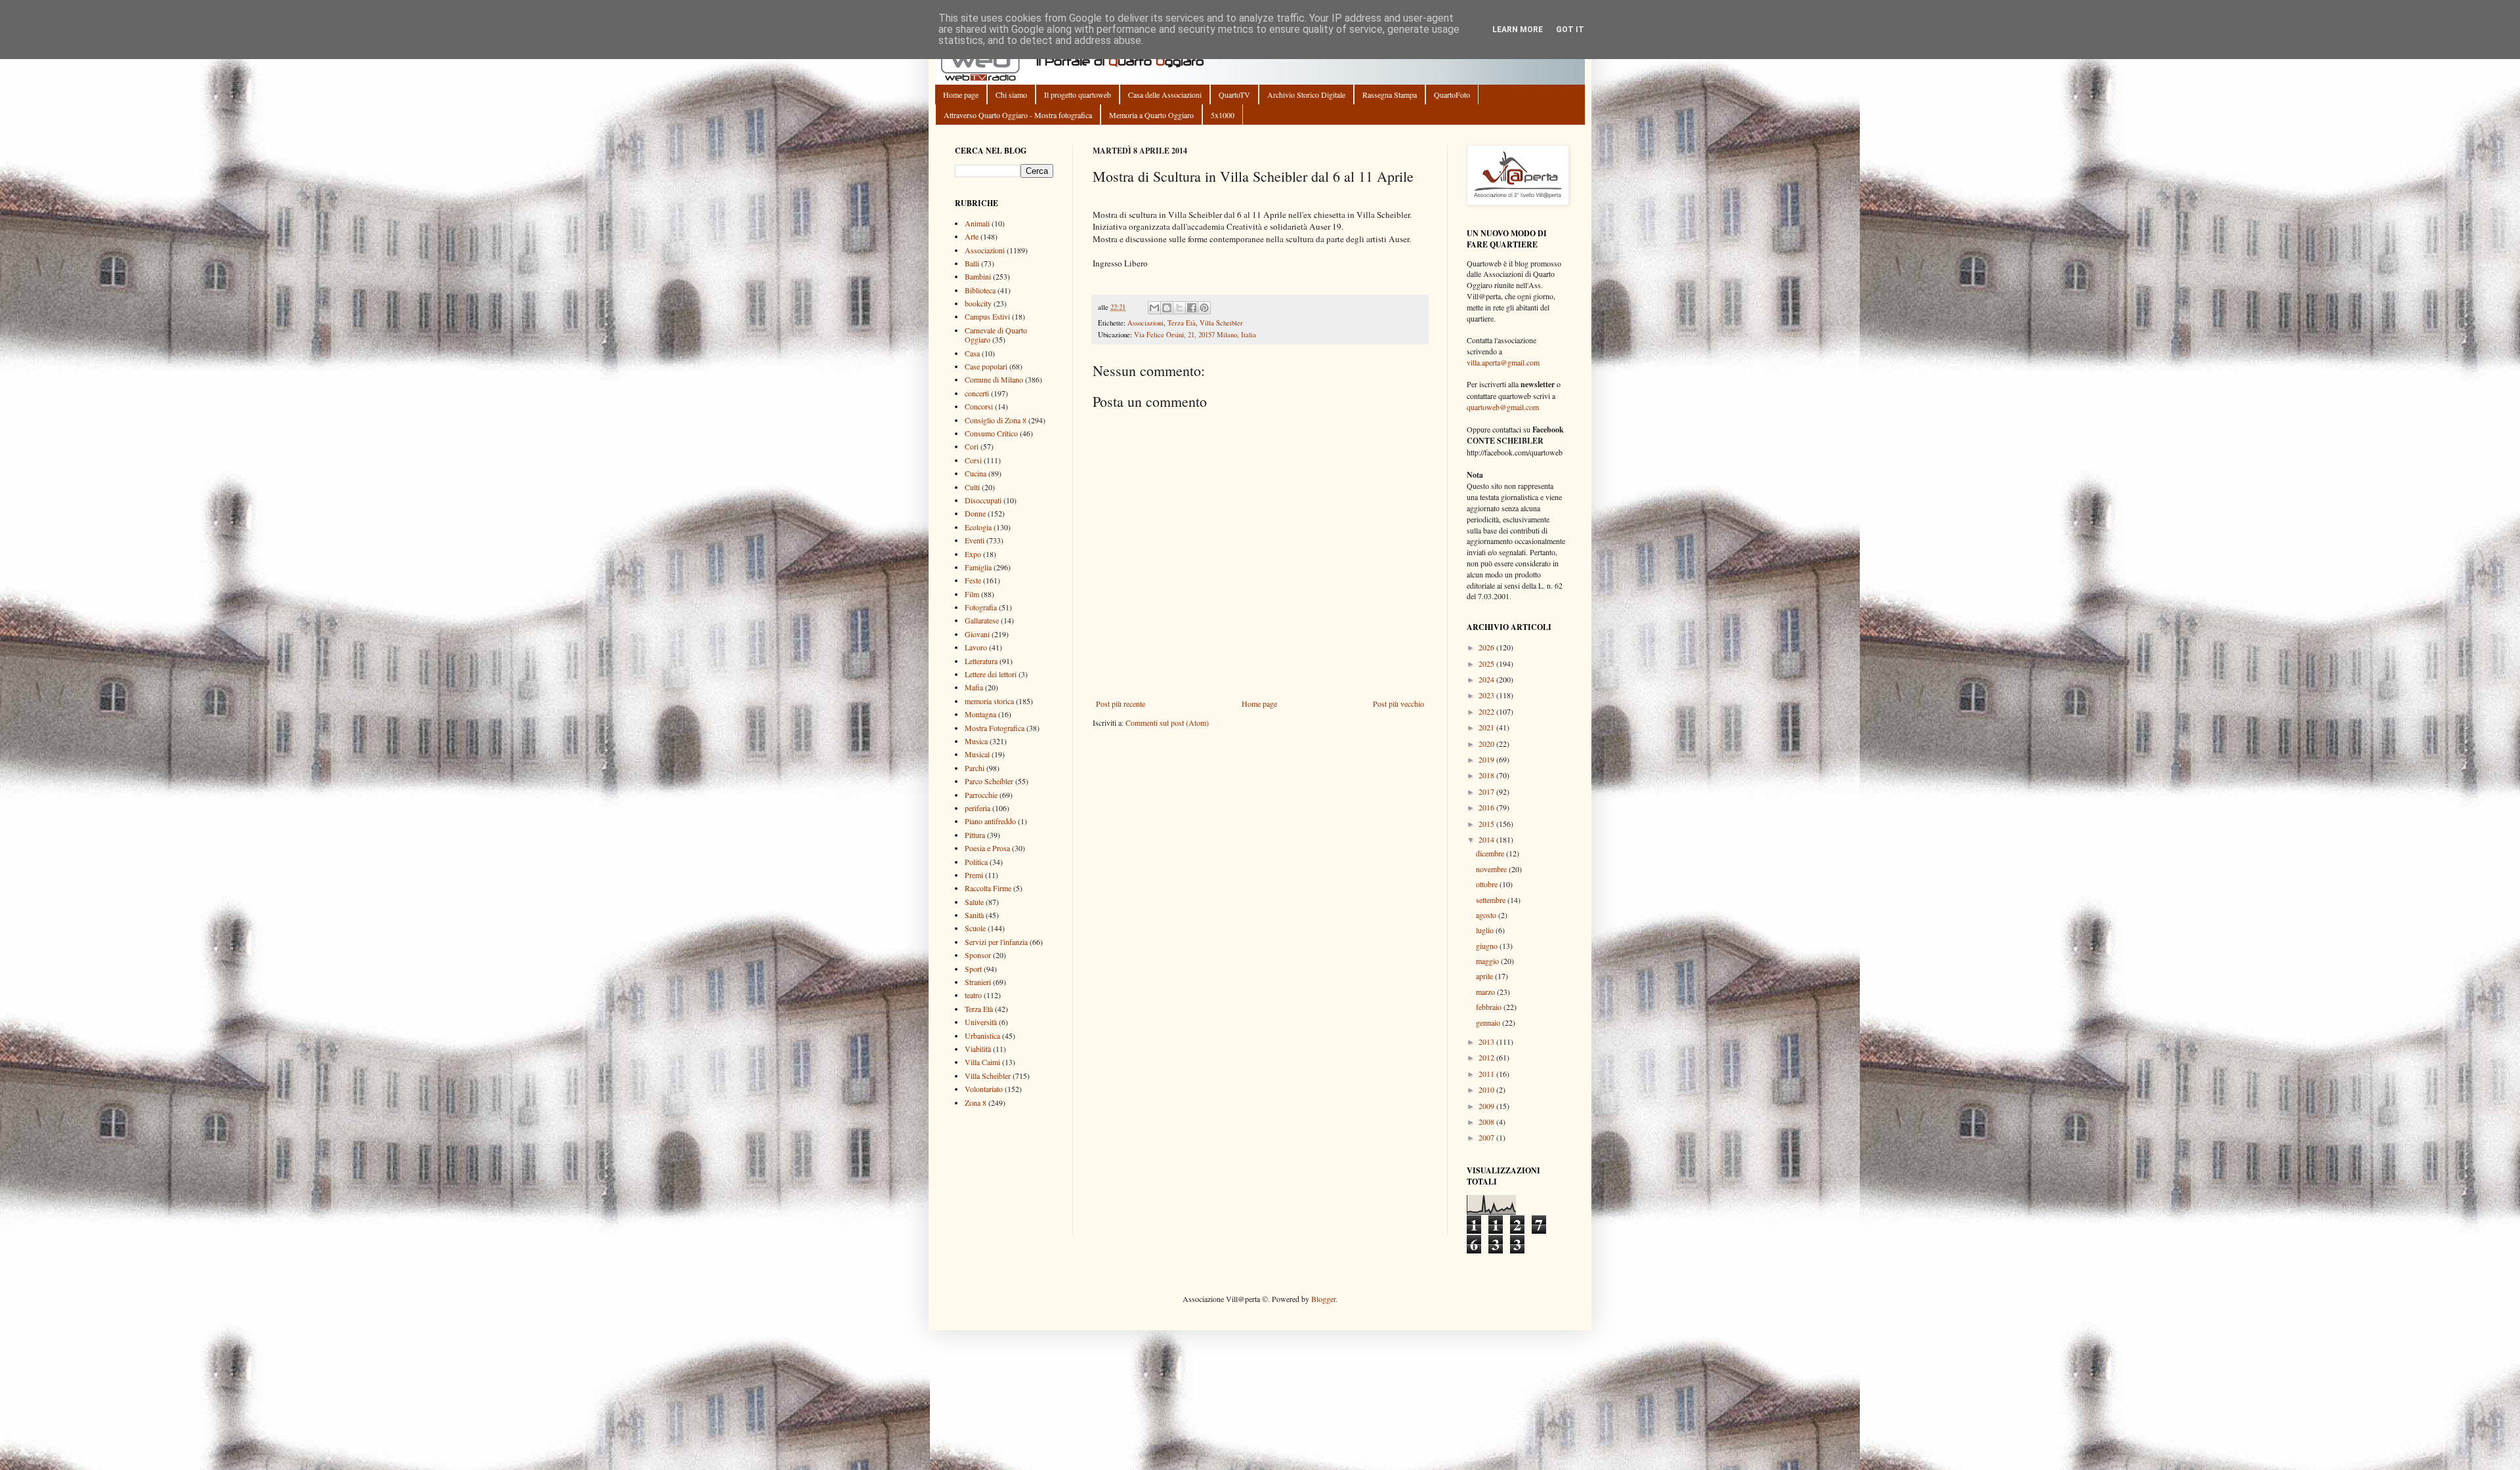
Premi (974, 875)
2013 (1487, 1041)
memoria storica (989, 701)
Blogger (1323, 1299)
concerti (977, 393)
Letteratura (981, 661)
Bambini (978, 276)
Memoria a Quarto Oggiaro (1151, 115)
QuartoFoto (1452, 94)
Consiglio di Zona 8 (996, 420)
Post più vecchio (1398, 703)
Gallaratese (982, 620)
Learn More (1518, 30)
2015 (1487, 824)
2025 (1487, 663)
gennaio (1489, 1022)
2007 (1487, 1137)
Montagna (980, 714)
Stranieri (978, 982)
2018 (1487, 775)
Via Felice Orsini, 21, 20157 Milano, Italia (1195, 335)
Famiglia (978, 567)
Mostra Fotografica (995, 728)
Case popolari (986, 366)
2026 (1487, 647)
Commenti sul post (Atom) (1167, 723)
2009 (1487, 1106)
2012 (1487, 1057)
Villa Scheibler (1221, 323)
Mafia (974, 687)
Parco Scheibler (989, 781)
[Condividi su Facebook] (1192, 308)
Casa (972, 353)
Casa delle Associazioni (1165, 94)
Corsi (973, 460)
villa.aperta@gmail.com (1503, 362)
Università (981, 1022)
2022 (1487, 711)
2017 (1487, 791)
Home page (961, 94)
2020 (1487, 744)
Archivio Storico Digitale (1306, 94)
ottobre (1488, 884)
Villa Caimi (982, 1062)
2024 (1487, 679)
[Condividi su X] (1179, 308)
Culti (972, 487)
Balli (972, 263)
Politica (976, 862)
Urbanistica (982, 1036)
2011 (1487, 1074)
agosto (1487, 915)
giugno (1488, 946)
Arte (972, 236)
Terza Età (1182, 323)
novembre (1492, 869)
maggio (1488, 961)
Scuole (975, 928)
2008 (1487, 1122)
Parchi (975, 768)
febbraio (1490, 1007)
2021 (1487, 727)
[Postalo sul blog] (1167, 308)
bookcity (978, 303)
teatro (973, 995)
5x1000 (1223, 115)
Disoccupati (983, 500)
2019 (1487, 759)
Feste (973, 580)
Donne (975, 513)
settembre (1492, 900)
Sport (973, 969)
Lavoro (976, 647)
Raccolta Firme (988, 888)
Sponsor (978, 955)
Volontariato (984, 1089)
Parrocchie (981, 795)
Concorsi (979, 406)
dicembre (1491, 853)
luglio (1486, 930)
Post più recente (1121, 703)
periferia (977, 808)
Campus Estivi (987, 316)
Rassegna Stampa (1390, 94)
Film (972, 594)
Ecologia (978, 527)
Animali (977, 223)
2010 (1487, 1089)
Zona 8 (976, 1102)
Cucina (976, 473)
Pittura (975, 835)
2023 (1487, 695)
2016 (1487, 807)
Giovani (977, 634)
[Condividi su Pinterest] (1204, 308)
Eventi (975, 540)
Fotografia (981, 607)
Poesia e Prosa (987, 848)
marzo (1486, 992)
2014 (1487, 839)
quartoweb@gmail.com (1503, 407)
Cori (972, 446)
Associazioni (1145, 323)
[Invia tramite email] (1154, 308)
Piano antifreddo (990, 821)
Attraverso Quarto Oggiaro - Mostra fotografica (1018, 115)
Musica (976, 741)
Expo (973, 554)
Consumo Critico (991, 433)
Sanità (974, 915)
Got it (1570, 30)
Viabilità (978, 1049)
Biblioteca (980, 290)
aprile (1485, 976)
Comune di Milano (994, 379)
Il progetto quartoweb (1078, 94)
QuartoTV (1234, 94)
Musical (977, 754)
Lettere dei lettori (991, 674)
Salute (974, 902)
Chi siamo (1011, 94)
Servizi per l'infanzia (996, 942)
